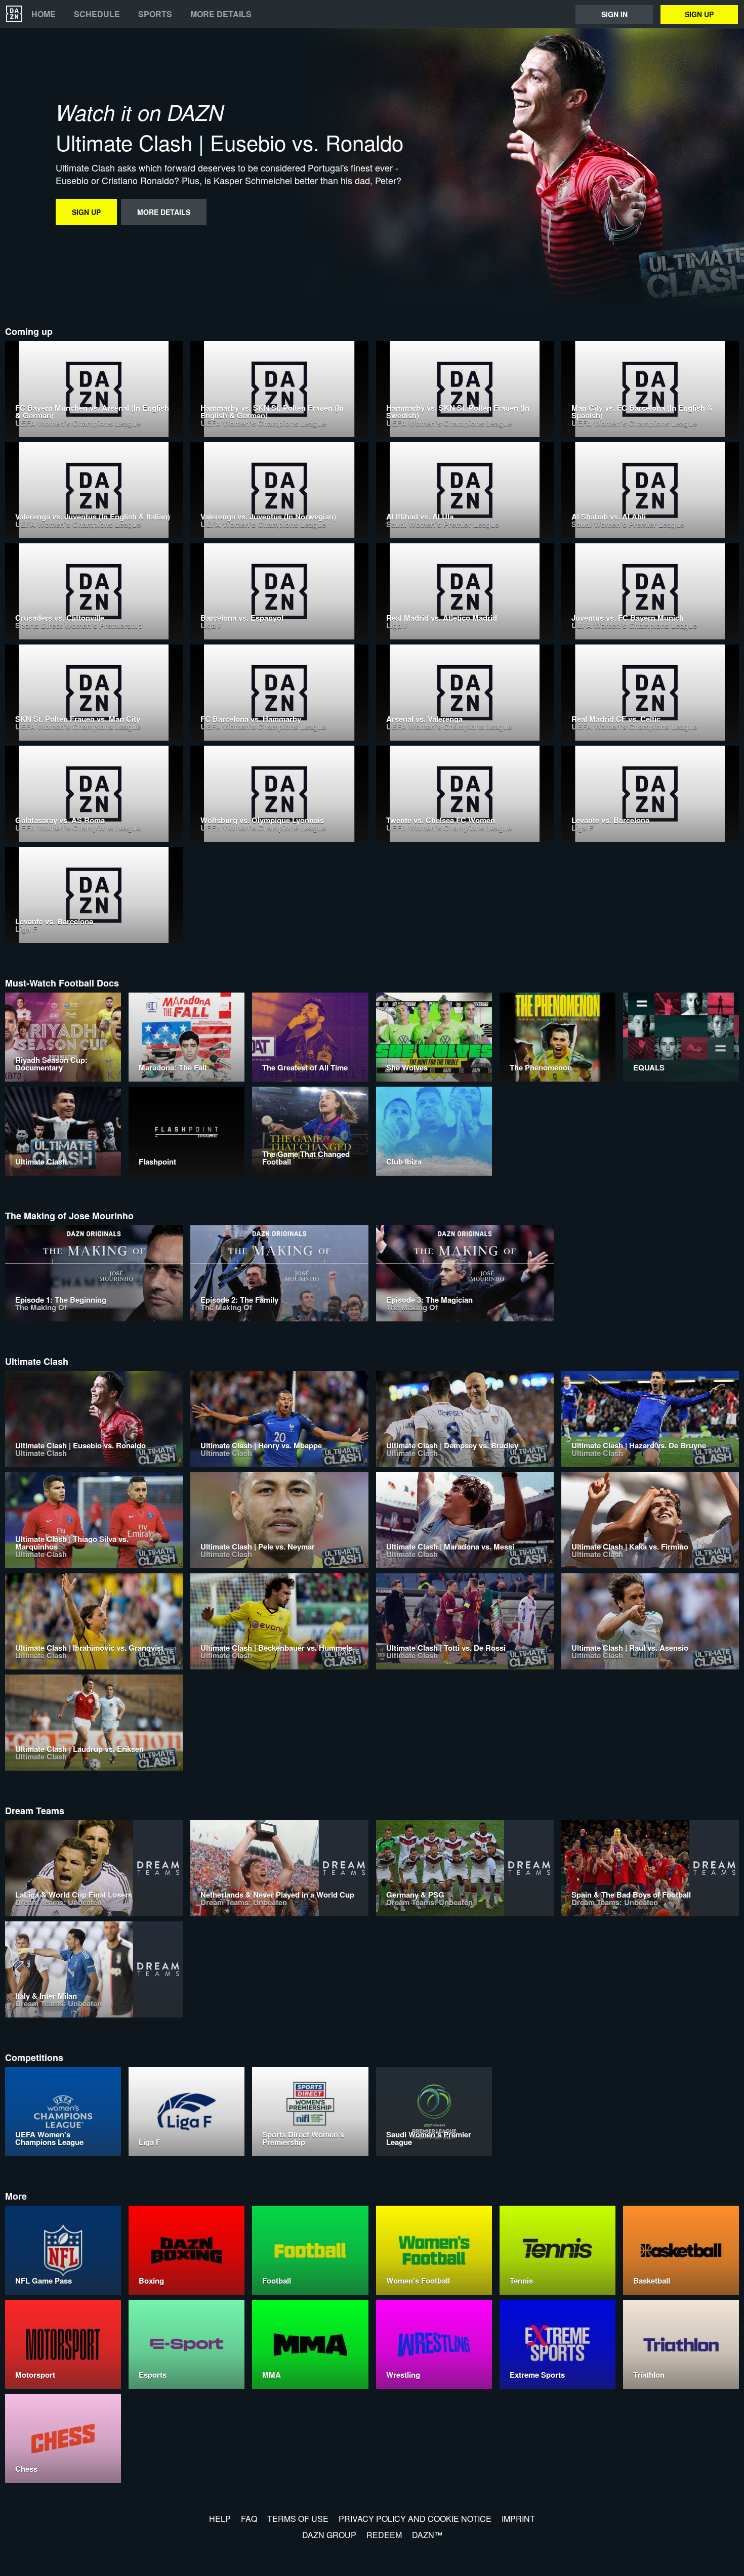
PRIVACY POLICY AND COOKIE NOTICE (415, 2519)
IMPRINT (518, 2519)
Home (44, 14)
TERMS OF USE (298, 2519)
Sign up (699, 14)
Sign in (614, 14)
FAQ (249, 2519)
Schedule (97, 14)
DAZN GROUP (329, 2535)
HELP (220, 2519)
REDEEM (384, 2535)
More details (221, 14)
